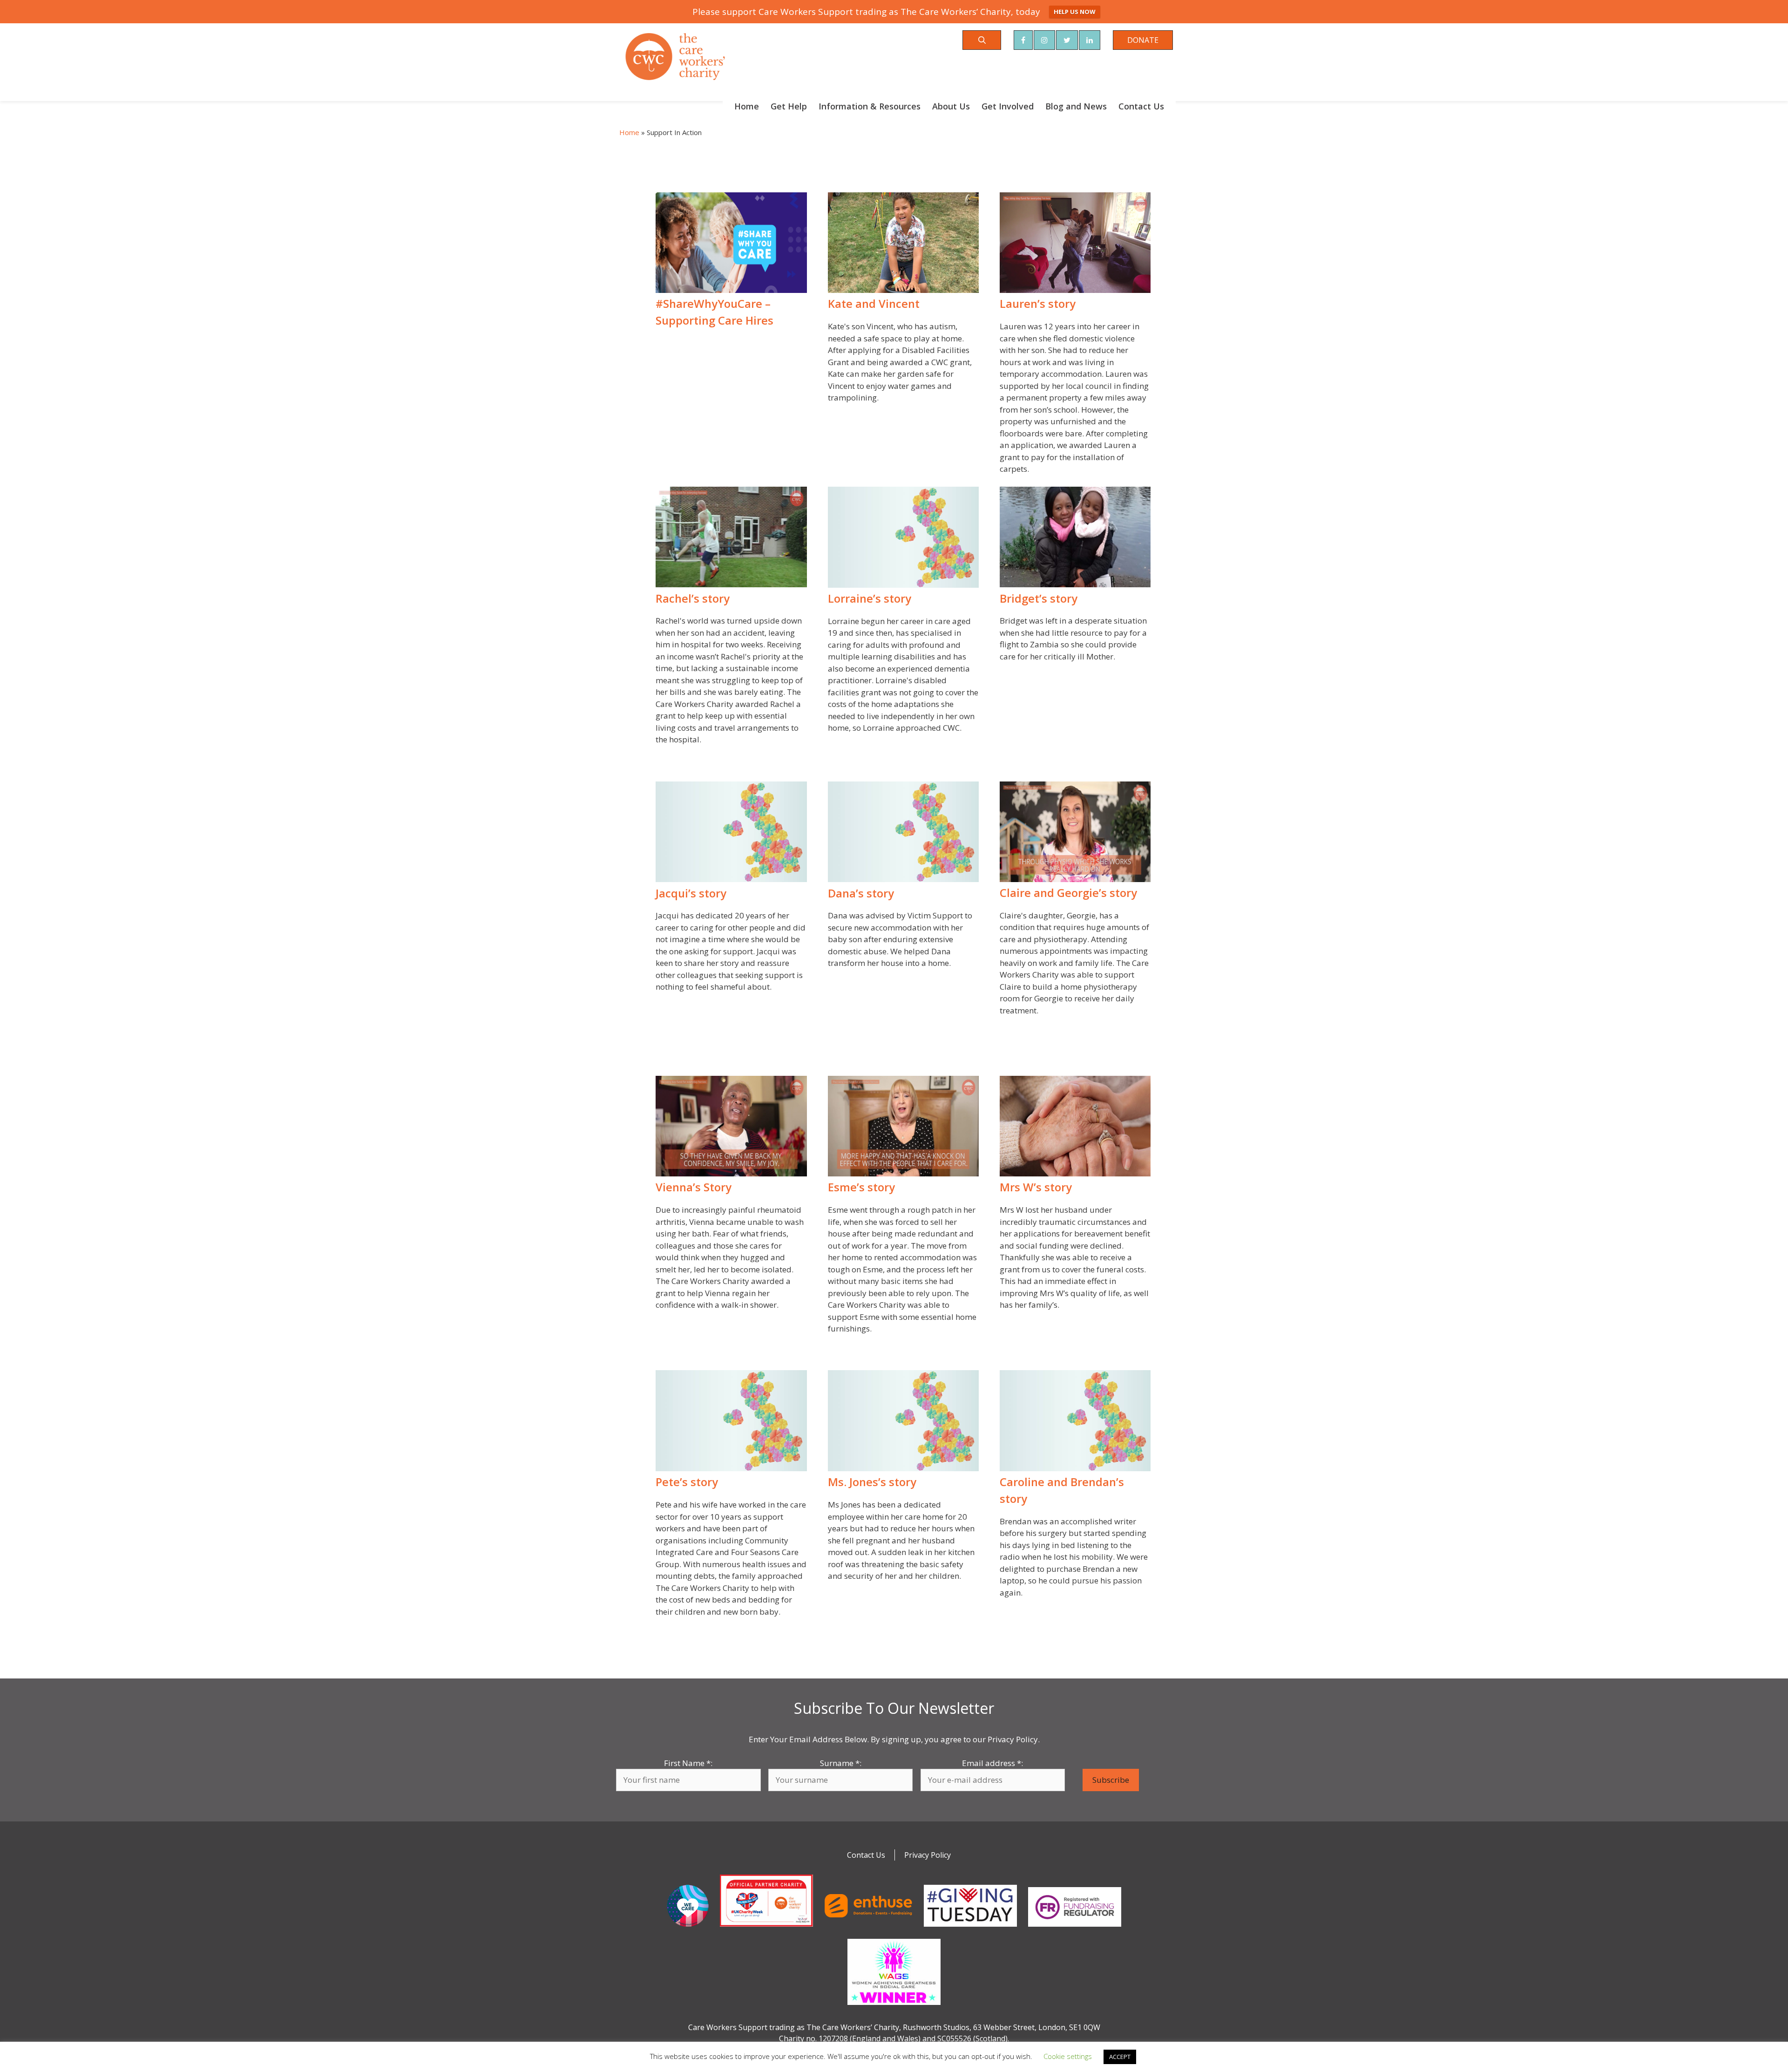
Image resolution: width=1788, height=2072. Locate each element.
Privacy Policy (928, 1855)
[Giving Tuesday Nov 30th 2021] (970, 1929)
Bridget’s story (1039, 598)
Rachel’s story (693, 598)
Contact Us (1141, 106)
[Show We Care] (688, 1929)
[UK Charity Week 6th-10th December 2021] (766, 1929)
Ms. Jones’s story (872, 1482)
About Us (951, 106)
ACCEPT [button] (1120, 2057)
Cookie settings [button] (1068, 2056)
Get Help (789, 106)
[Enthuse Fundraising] (868, 1929)
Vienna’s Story (694, 1187)
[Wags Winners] (894, 2007)
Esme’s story (861, 1187)
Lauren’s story (1038, 304)
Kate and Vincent (874, 304)
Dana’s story (861, 893)
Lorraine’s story (870, 598)
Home (747, 106)
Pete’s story (687, 1482)
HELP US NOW (1075, 12)
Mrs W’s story (1036, 1187)
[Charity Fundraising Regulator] (1075, 1929)
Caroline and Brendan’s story (1062, 1490)
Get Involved (1008, 106)
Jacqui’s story (691, 893)
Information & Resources (870, 106)
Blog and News (1076, 106)
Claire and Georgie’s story (1068, 893)
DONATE (1143, 40)
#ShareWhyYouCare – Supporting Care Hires (715, 312)
